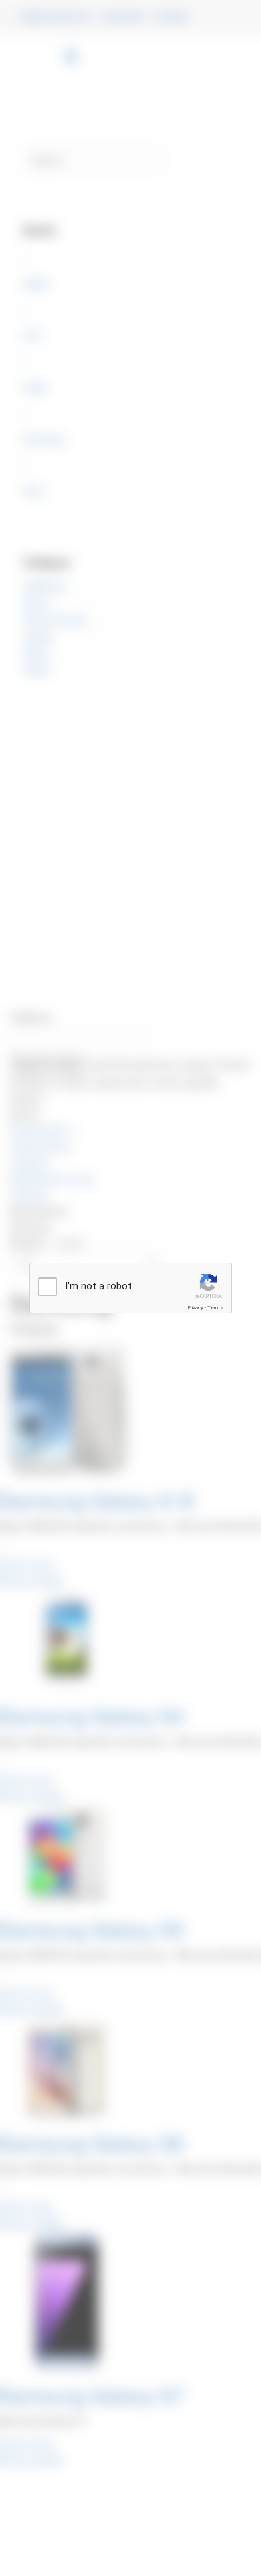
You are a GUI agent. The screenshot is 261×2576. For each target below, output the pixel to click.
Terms (215, 1308)
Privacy (195, 1308)
